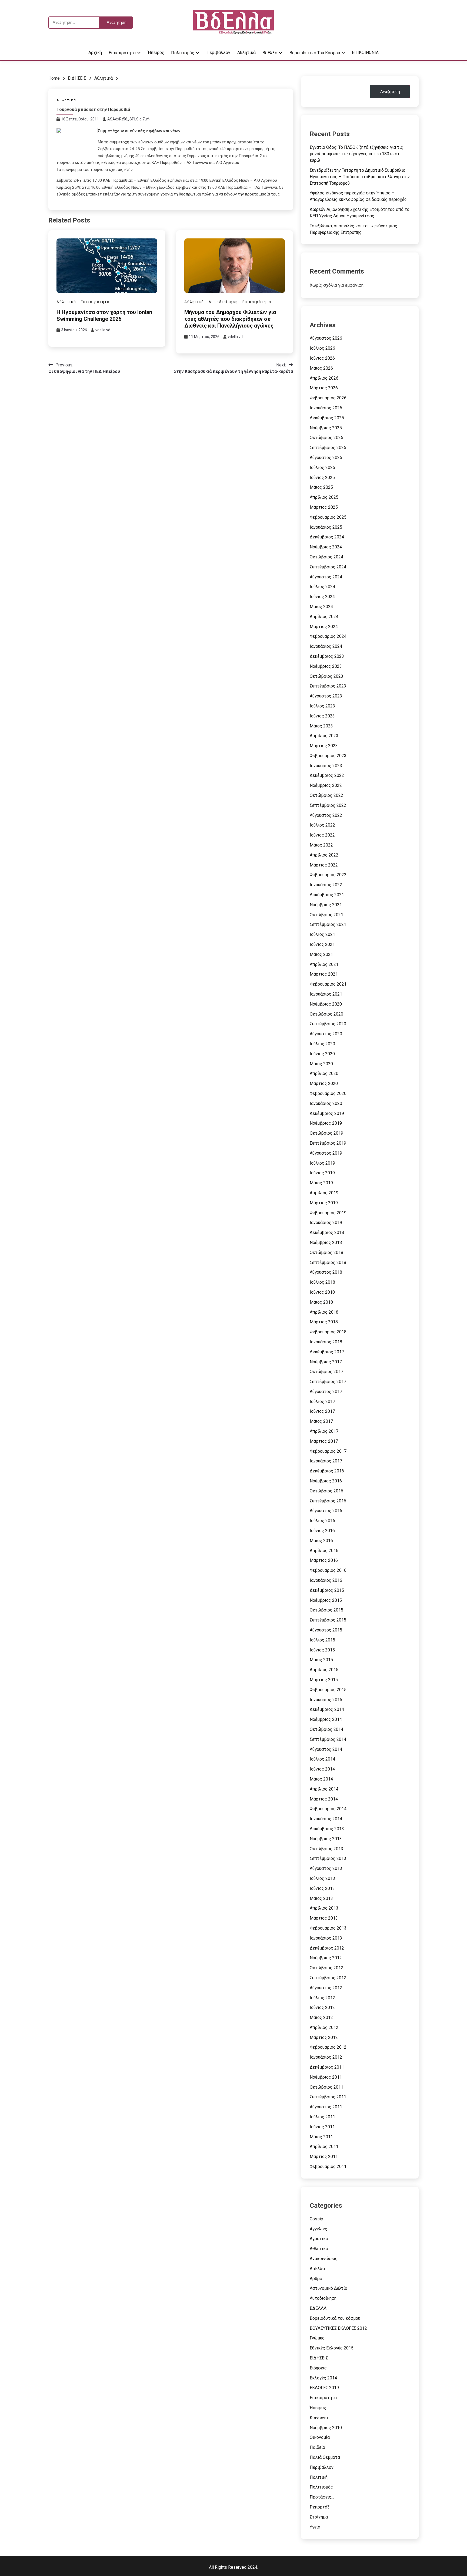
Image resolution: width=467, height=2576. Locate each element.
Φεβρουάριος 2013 (328, 1928)
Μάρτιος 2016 (324, 1560)
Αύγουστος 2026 (326, 338)
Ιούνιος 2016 (322, 1531)
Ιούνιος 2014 (322, 1769)
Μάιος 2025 (321, 487)
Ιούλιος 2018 (322, 1282)
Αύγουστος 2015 (326, 1630)
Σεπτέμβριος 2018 (328, 1262)
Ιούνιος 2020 (322, 1054)
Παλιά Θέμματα (325, 2457)
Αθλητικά (246, 53)
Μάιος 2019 (321, 1183)
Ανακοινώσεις (324, 2259)
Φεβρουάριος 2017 (328, 1451)
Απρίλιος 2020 (324, 1073)
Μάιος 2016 (321, 1541)
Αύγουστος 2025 (326, 458)
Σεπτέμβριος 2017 (328, 1382)
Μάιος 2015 (321, 1660)
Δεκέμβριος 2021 (327, 895)
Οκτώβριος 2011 (326, 2087)
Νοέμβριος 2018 (326, 1243)
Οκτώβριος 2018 (326, 1252)
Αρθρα (316, 2279)
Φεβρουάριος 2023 (328, 756)
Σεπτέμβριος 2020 (328, 1024)
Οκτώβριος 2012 (326, 1968)
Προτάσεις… (322, 2497)
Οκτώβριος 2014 (326, 1729)
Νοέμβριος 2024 (326, 547)
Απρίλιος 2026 (324, 378)
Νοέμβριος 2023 (326, 666)
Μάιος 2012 (321, 2017)
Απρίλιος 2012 (324, 2027)
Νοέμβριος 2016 (326, 1481)
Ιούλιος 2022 (322, 825)
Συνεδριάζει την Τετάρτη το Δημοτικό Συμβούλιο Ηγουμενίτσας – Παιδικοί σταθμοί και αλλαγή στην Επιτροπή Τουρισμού (360, 177)
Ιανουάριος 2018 (326, 1342)
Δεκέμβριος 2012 (327, 1948)
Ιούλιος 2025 (322, 468)
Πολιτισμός (183, 53)
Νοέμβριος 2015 (326, 1600)
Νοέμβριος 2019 (326, 1123)
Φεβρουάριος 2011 (328, 2167)
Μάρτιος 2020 (324, 1083)
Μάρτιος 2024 (324, 627)
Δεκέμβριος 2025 (327, 418)
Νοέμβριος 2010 (326, 2428)
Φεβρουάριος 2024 (328, 636)
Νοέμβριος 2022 (326, 785)
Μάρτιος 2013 (324, 1918)
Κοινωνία (319, 2418)
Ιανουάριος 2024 (326, 646)
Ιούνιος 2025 (322, 478)
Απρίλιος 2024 (324, 617)
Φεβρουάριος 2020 (328, 1093)
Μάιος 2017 (321, 1421)
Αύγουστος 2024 (326, 577)
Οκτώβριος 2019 (326, 1133)
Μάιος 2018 (321, 1302)
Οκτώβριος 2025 (326, 438)
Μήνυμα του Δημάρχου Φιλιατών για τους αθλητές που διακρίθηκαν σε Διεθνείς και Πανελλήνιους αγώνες (230, 319)
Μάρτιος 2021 (324, 974)
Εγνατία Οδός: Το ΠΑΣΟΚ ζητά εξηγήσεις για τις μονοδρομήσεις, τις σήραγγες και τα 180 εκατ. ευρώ (356, 154)
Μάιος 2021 (321, 954)
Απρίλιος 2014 (324, 1789)
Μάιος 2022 (321, 845)
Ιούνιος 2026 (322, 358)
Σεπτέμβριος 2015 (328, 1620)
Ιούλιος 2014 (322, 1759)
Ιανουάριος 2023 (326, 766)
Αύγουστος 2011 (326, 2107)
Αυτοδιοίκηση (223, 302)
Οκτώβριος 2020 (326, 1014)
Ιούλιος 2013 (322, 1878)
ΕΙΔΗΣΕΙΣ (319, 2358)
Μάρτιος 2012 (324, 2037)
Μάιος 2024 (321, 607)
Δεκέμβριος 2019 (327, 1113)
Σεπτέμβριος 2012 (328, 1978)
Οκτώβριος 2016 (326, 1491)
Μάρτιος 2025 (324, 507)
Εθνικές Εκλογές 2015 (332, 2348)
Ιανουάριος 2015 (326, 1700)
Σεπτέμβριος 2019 (328, 1143)
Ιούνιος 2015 (322, 1650)
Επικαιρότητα (122, 53)
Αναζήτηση (390, 92)
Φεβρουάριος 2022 (328, 875)
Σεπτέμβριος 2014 (328, 1739)
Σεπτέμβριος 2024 (328, 567)
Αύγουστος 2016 (326, 1511)
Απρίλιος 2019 (324, 1193)
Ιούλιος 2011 (322, 2117)
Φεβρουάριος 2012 (328, 2047)
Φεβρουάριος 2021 (328, 984)
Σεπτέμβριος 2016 (328, 1501)
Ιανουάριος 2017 (326, 1461)
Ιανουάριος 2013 (326, 1938)
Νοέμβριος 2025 (326, 428)
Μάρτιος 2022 (324, 865)
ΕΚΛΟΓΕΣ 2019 (324, 2388)
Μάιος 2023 (321, 726)
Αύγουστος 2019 (326, 1153)
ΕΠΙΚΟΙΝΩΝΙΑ (365, 53)
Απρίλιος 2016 (324, 1551)
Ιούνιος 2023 (322, 716)
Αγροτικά (319, 2239)
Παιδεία (317, 2447)
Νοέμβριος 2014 (326, 1719)
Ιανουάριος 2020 (326, 1103)
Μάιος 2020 (321, 1064)
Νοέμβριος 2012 (326, 1958)
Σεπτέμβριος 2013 (328, 1858)
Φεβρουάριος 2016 (328, 1570)
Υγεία (315, 2527)
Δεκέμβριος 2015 (327, 1590)
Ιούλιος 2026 (322, 348)
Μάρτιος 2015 (324, 1680)
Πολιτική (319, 2477)
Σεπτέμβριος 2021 (328, 924)
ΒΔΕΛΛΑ (318, 2308)
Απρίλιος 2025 (324, 497)
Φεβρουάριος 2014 (328, 1809)
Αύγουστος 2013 (326, 1868)
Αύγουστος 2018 (326, 1272)
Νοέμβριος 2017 (326, 1362)
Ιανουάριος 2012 (326, 2057)
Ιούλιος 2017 (322, 1402)
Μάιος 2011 (321, 2137)
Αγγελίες (318, 2229)
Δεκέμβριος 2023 (327, 656)
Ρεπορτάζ (320, 2507)
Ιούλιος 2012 (322, 1998)
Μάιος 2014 (321, 1779)
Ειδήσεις (318, 2368)
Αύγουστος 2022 (326, 815)
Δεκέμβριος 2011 (327, 2067)
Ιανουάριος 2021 (326, 994)
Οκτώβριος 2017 (326, 1372)
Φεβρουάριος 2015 (328, 1690)
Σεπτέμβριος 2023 (328, 686)
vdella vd (103, 330)
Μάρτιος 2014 (324, 1799)
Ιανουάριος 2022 (326, 885)
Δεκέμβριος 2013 (327, 1829)
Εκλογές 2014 (323, 2378)
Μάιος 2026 (321, 368)
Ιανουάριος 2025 (326, 527)
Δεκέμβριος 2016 (327, 1471)
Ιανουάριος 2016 (326, 1580)
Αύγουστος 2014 (326, 1749)
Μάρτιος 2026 (324, 388)
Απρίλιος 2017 (324, 1431)
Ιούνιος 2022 (322, 835)
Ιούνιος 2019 (322, 1173)
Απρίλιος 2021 (324, 964)
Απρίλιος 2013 (324, 1908)
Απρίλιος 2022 (324, 855)
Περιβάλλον (218, 53)
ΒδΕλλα (270, 53)
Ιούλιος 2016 (322, 1521)
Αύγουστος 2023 (326, 696)
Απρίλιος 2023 (324, 736)
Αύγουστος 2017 (326, 1392)
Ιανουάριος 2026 (326, 408)
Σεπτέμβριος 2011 (328, 2097)
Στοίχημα (319, 2517)
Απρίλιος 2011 (324, 2147)
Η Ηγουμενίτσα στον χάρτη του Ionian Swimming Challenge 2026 (104, 316)
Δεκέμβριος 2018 (327, 1233)
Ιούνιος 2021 (322, 944)
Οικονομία (320, 2437)
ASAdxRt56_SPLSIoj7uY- (129, 119)
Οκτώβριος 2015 (326, 1610)
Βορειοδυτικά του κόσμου (315, 53)
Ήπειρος (156, 53)
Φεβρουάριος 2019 (328, 1213)
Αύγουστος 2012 (326, 1988)
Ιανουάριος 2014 (326, 1819)
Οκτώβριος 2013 (326, 1849)
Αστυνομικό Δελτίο (328, 2288)
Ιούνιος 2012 (322, 2007)
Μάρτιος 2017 (324, 1441)
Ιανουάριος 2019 (326, 1223)
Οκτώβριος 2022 (326, 795)
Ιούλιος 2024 (322, 587)
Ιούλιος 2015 (322, 1640)
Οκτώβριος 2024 (326, 557)
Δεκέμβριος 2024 (327, 537)
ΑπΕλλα (317, 2269)
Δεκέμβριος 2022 (327, 775)
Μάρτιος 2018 (324, 1322)
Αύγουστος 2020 (326, 1034)
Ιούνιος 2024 (322, 597)
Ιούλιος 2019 (322, 1163)
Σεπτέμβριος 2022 (328, 805)
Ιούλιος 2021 (322, 934)
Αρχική (95, 53)
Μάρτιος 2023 (324, 746)
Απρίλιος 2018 (324, 1312)
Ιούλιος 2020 (322, 1044)
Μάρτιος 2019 (324, 1203)
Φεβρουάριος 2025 (328, 517)
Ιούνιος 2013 (322, 1888)
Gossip (316, 2219)
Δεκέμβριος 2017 (327, 1352)
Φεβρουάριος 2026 (328, 398)
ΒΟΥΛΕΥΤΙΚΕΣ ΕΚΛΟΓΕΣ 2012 (338, 2328)
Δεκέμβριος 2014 (327, 1709)
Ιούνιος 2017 (322, 1411)
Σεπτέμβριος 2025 (328, 448)
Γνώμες (317, 2338)
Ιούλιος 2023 (322, 706)
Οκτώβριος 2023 (326, 676)
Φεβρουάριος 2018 (328, 1332)
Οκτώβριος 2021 (326, 915)
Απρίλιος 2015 (324, 1670)
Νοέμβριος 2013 (326, 1839)
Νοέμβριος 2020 (326, 1004)
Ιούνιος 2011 (322, 2127)
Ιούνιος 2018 (322, 1292)
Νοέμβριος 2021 (326, 905)
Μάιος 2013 (321, 1898)
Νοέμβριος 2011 (326, 2077)
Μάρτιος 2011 (324, 2157)
